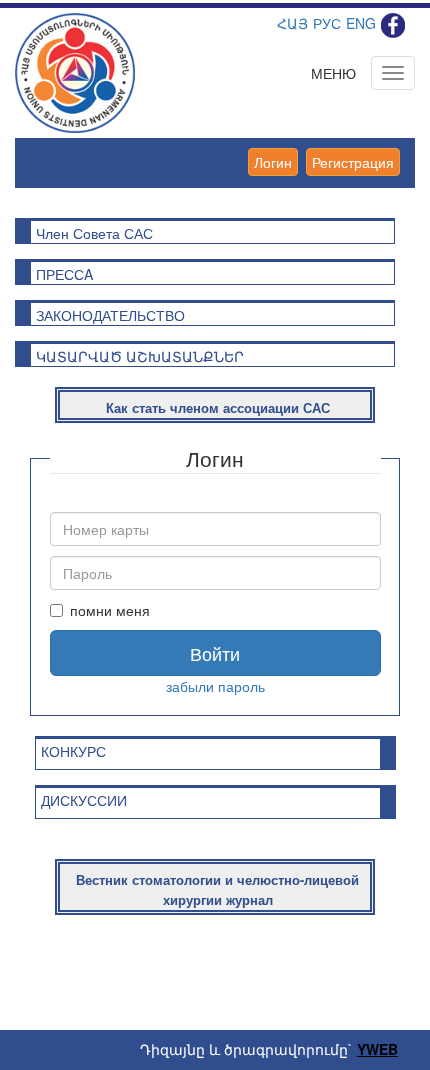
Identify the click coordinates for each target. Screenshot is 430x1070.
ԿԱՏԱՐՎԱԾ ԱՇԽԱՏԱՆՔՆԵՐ (140, 356)
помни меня (110, 610)
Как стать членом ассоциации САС (218, 407)
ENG (361, 23)
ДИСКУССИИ (84, 800)
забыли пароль (215, 686)
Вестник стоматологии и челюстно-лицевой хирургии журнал (217, 890)
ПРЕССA (64, 274)
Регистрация (353, 162)
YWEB (377, 1049)
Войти (215, 653)
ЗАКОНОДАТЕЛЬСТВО (110, 315)
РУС (327, 23)
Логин (273, 162)
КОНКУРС (73, 751)
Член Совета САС (94, 233)
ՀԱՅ (292, 23)
